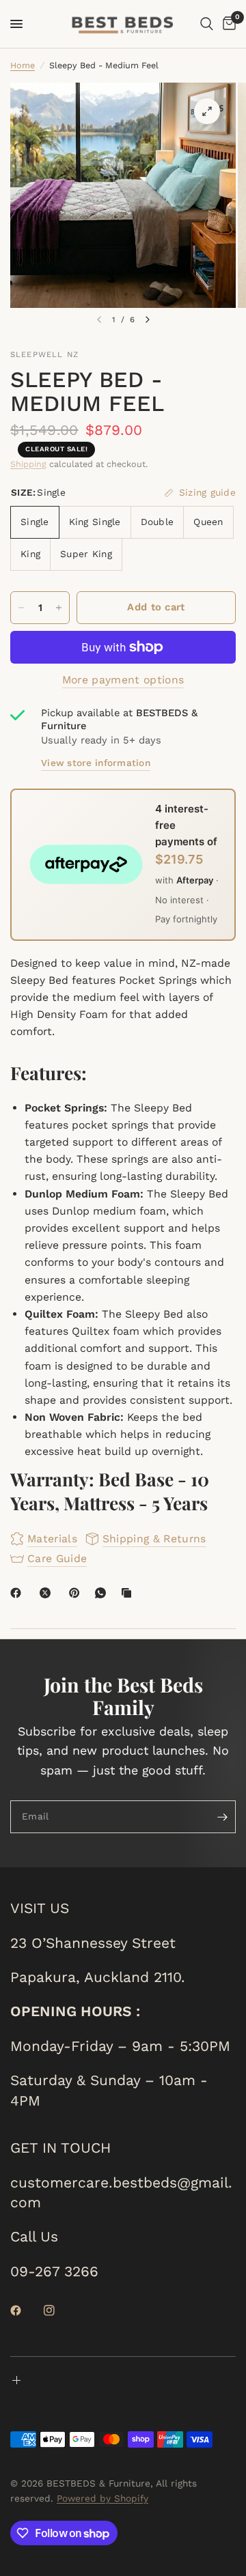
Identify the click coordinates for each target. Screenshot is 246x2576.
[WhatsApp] (103, 1593)
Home (23, 65)
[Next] (148, 320)
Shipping (28, 464)
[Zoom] (207, 111)
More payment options (123, 680)
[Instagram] (59, 2310)
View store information (96, 763)
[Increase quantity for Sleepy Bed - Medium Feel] (59, 608)
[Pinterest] (77, 1593)
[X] (48, 1593)
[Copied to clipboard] (129, 1593)
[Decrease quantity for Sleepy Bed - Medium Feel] (21, 608)
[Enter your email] (222, 1817)
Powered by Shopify (102, 2498)
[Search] (207, 24)
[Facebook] (18, 1593)
